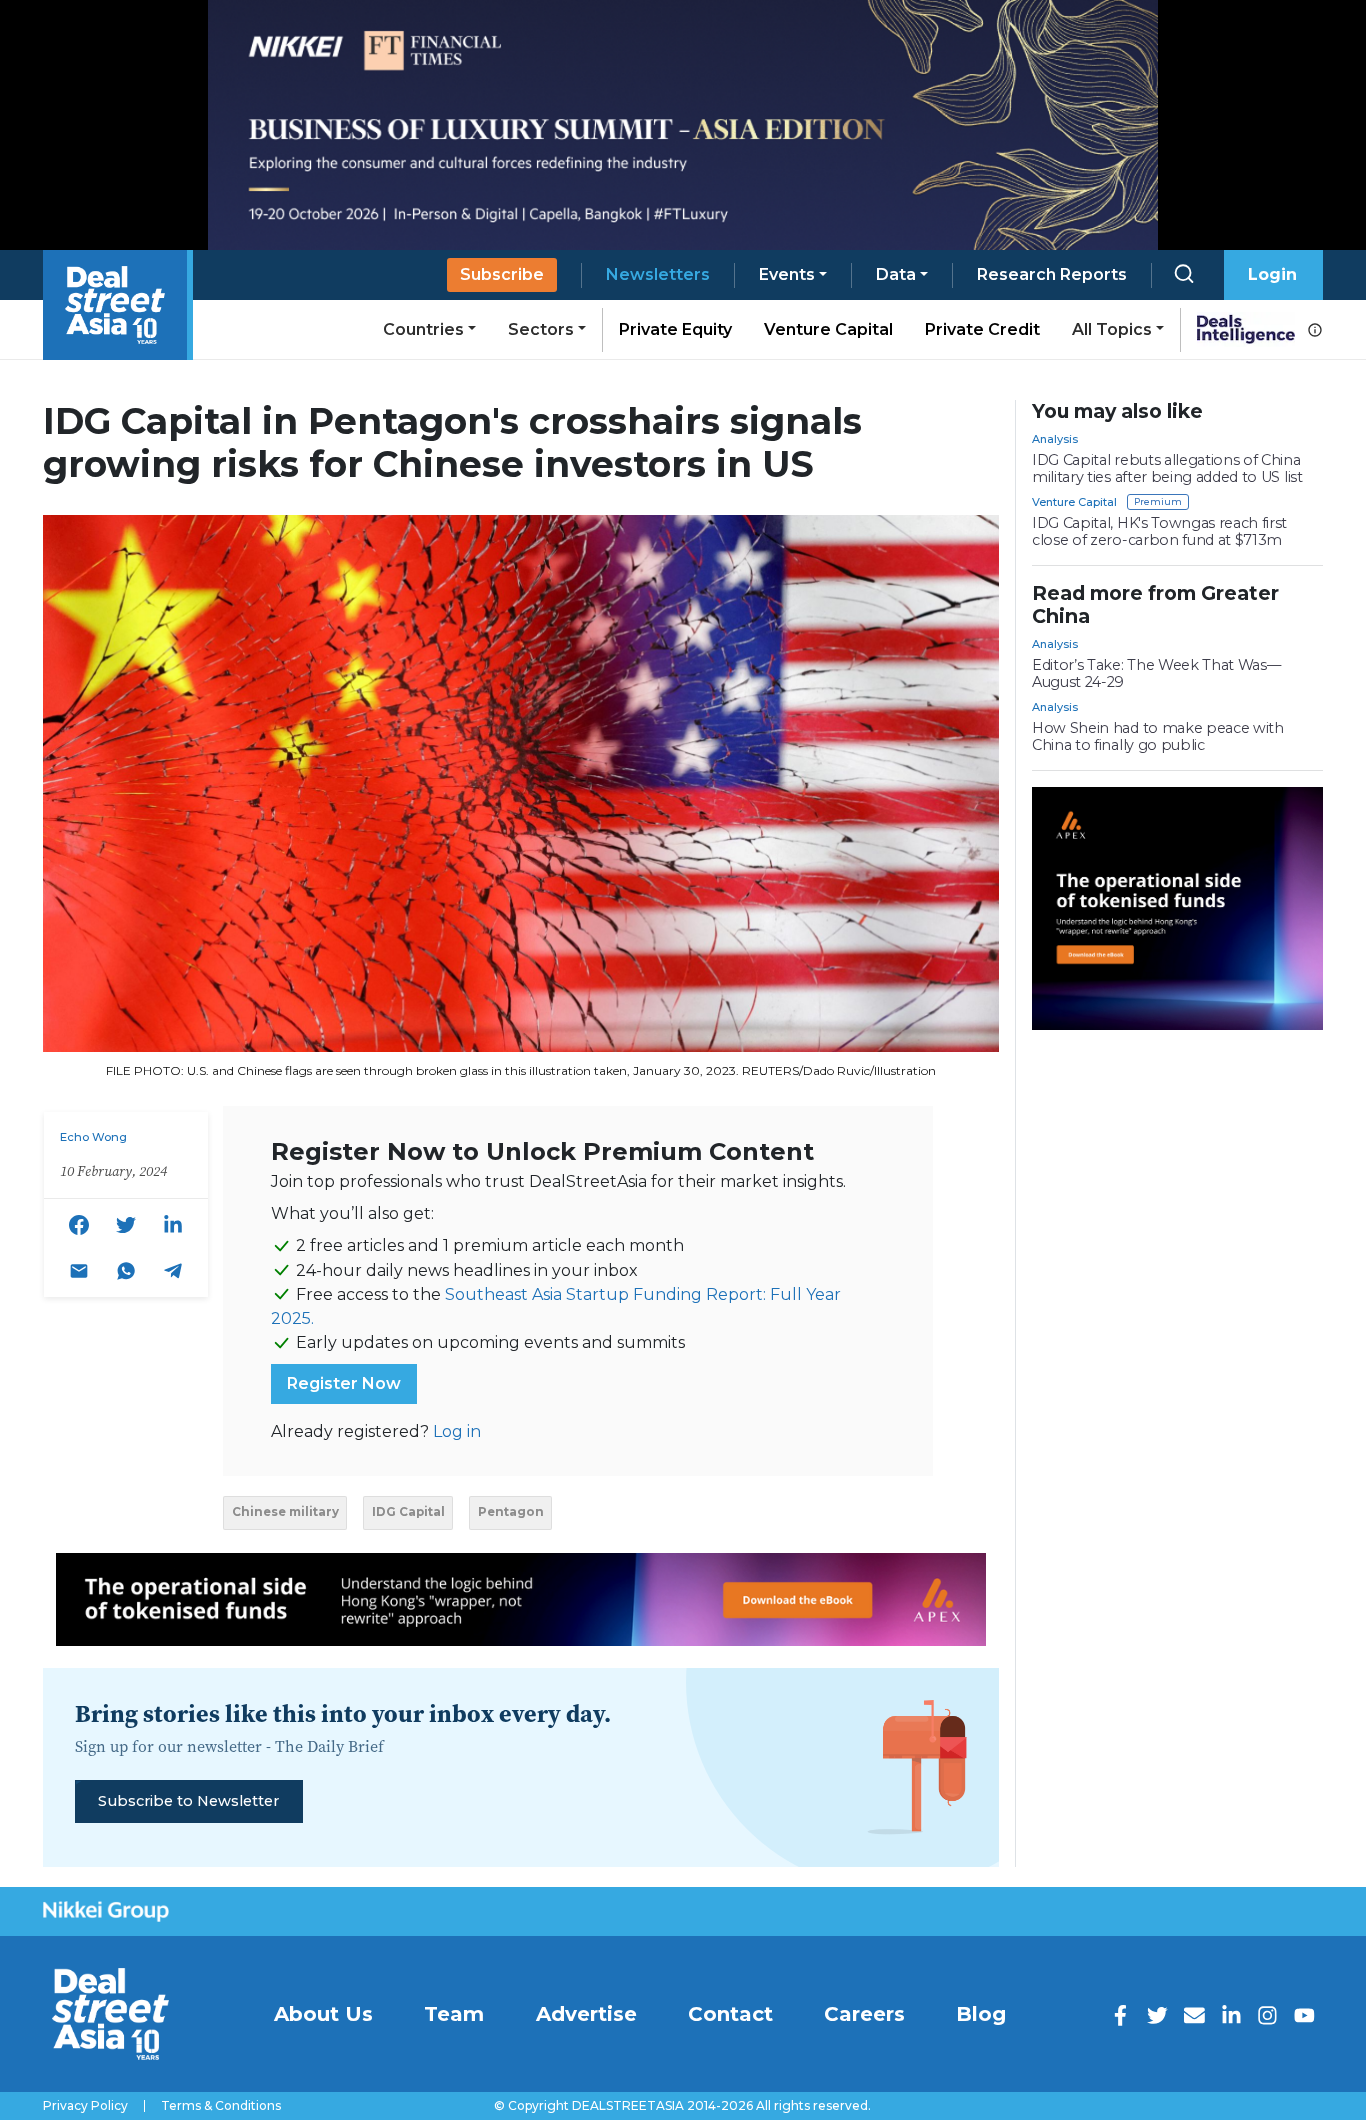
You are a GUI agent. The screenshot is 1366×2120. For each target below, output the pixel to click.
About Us (323, 2014)
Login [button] (1272, 274)
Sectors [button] (541, 329)
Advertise (586, 2014)
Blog (981, 2014)
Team (454, 2014)
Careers (864, 2014)
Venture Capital (828, 329)
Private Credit (982, 329)
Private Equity (675, 329)
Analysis (1055, 439)
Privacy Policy (85, 2106)
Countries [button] (423, 329)
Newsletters (658, 274)
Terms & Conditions (221, 2106)
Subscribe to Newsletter (188, 1801)
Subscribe (502, 274)
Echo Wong (93, 1137)
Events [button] (787, 274)
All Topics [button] (1112, 329)
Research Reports (1052, 274)
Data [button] (896, 274)
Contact (730, 2014)
